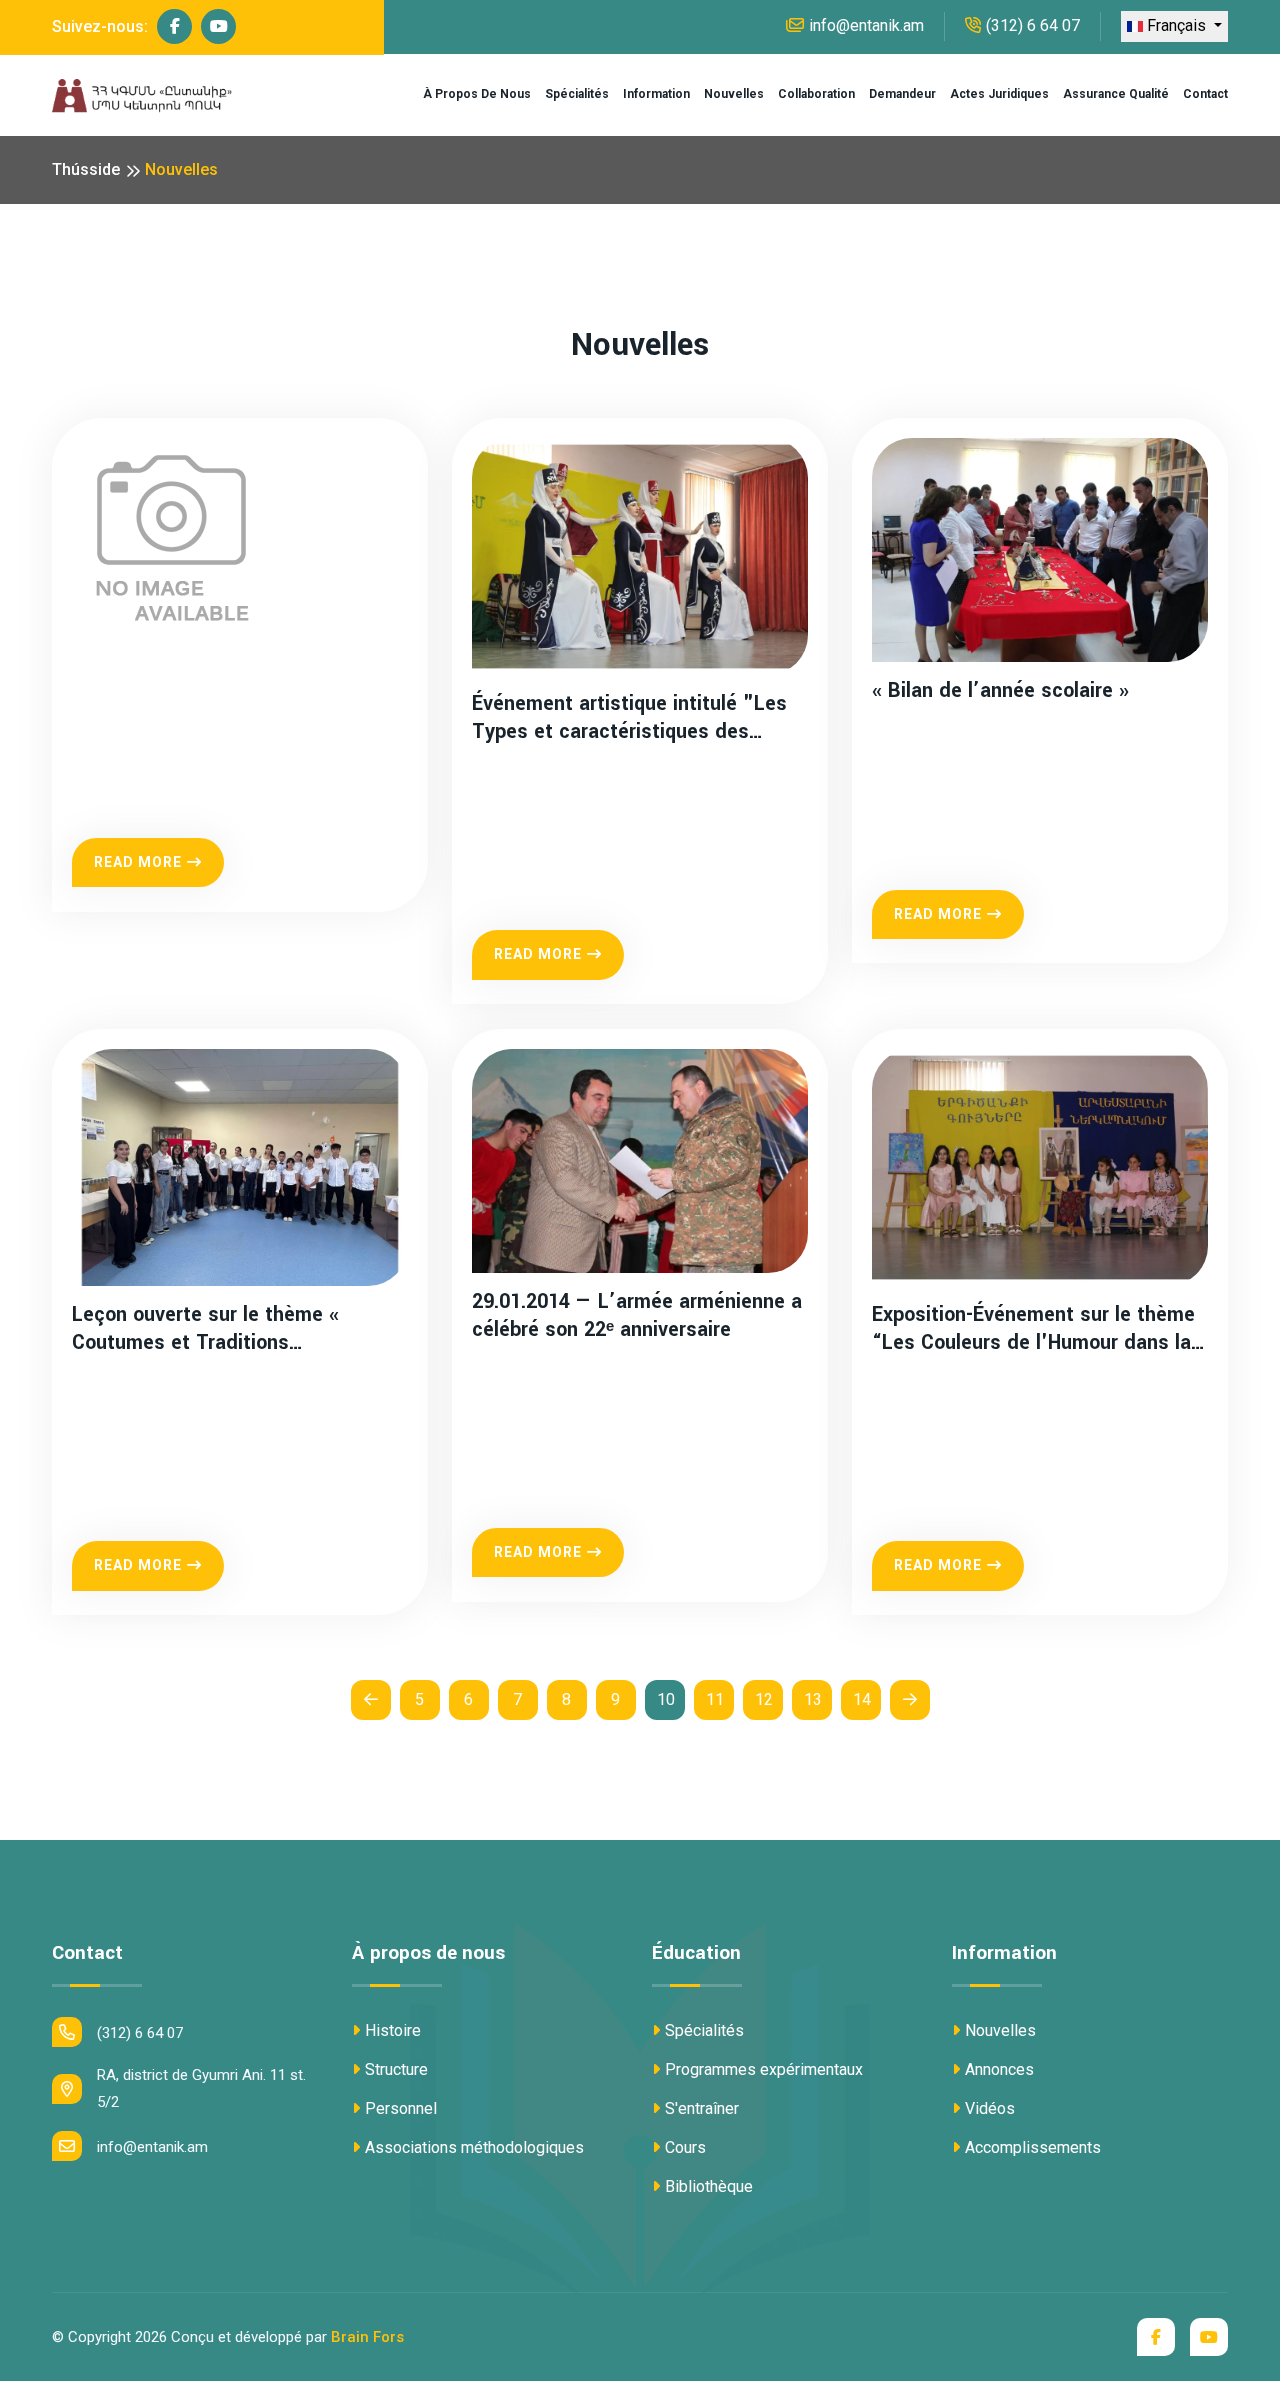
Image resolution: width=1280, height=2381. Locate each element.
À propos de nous (477, 94)
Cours (685, 2147)
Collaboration (816, 94)
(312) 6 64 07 (1033, 25)
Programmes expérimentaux (764, 2069)
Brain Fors (367, 2337)
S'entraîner (702, 2108)
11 (715, 1699)
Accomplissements (1033, 2147)
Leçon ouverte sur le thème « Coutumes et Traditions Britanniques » (205, 1328)
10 (666, 1699)
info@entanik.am (866, 25)
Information (656, 94)
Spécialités (577, 94)
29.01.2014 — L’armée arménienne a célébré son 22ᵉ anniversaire (637, 1315)
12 (764, 1699)
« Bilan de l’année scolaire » (1000, 691)
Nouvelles (734, 94)
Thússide (86, 169)
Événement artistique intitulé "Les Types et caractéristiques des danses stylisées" (629, 717)
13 (813, 1699)
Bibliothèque (709, 2186)
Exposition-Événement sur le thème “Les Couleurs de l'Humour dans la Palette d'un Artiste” (1033, 1328)
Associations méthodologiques (474, 2147)
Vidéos (990, 2108)
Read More (138, 862)
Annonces (999, 2069)
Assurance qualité (1116, 94)
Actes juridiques (999, 94)
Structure (396, 2069)
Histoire (393, 2030)
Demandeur (902, 94)
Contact (1205, 94)
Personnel (401, 2108)
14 (862, 1699)
